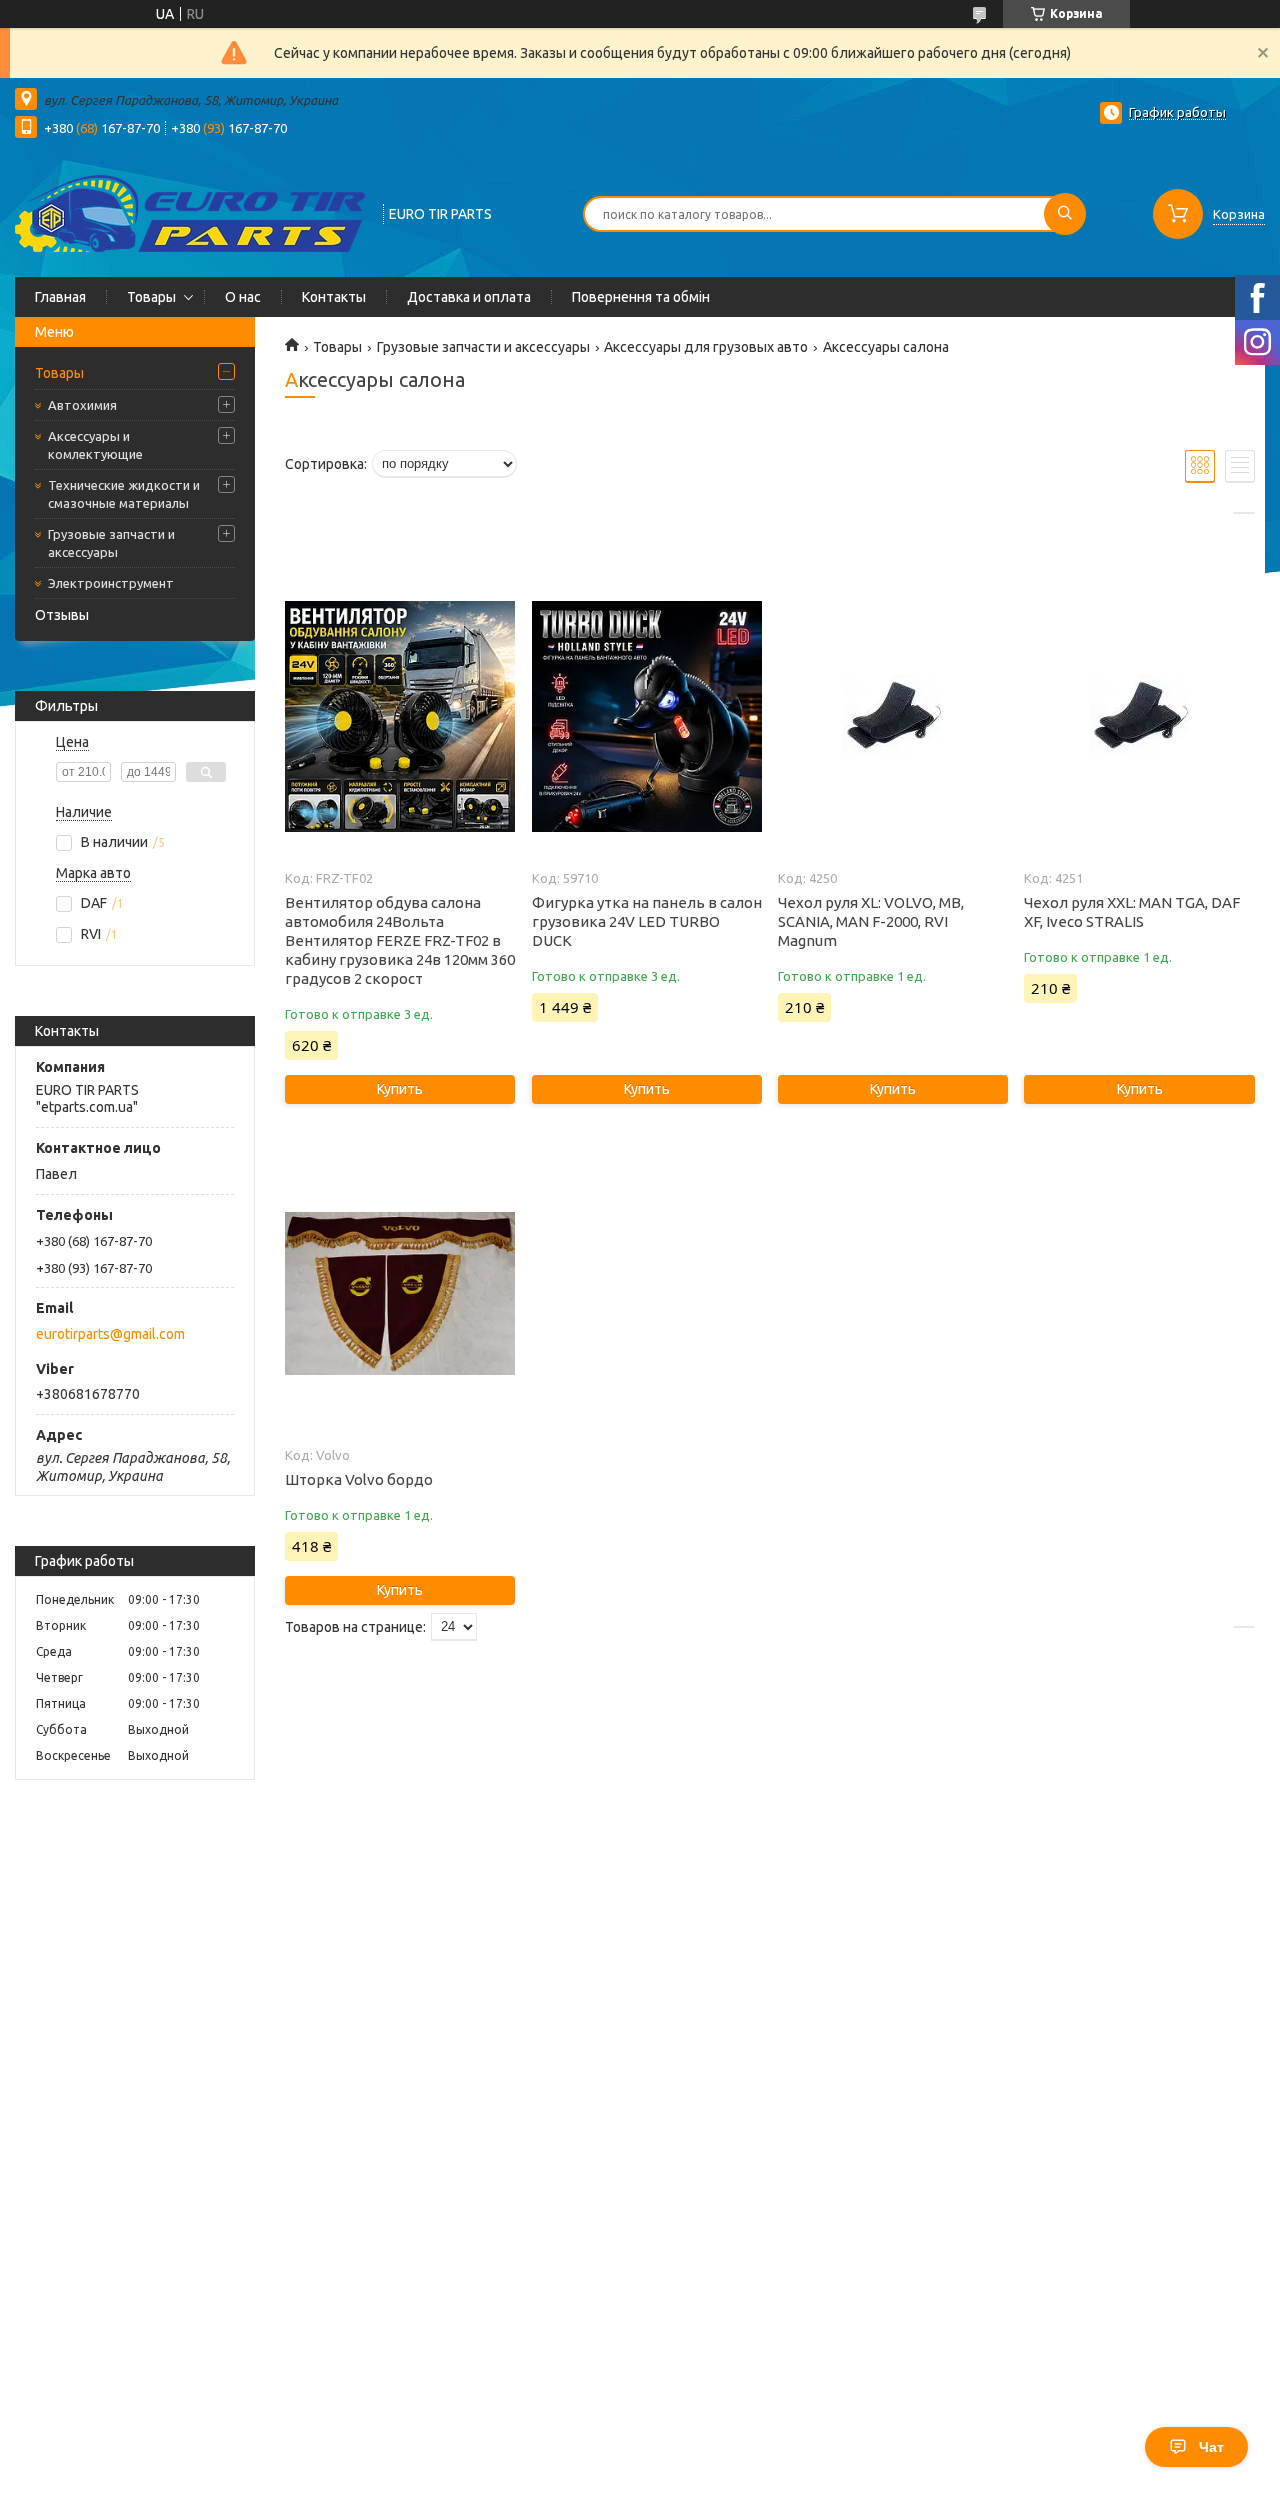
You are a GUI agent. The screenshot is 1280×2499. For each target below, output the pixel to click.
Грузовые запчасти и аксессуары (111, 543)
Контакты (334, 297)
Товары (151, 297)
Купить (400, 1089)
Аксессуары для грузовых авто (706, 347)
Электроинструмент (111, 583)
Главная (60, 297)
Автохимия (82, 405)
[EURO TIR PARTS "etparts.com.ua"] (190, 212)
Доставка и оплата (469, 297)
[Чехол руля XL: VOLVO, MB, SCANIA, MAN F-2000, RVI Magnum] (893, 717)
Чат (1211, 2447)
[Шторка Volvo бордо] (400, 1294)
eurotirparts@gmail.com (110, 1334)
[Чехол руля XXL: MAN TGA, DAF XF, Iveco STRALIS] (1139, 717)
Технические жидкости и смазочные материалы (124, 494)
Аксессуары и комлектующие (95, 445)
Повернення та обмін (641, 297)
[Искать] (1065, 214)
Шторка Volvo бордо (359, 1479)
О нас (243, 297)
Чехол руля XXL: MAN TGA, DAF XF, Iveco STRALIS (1132, 912)
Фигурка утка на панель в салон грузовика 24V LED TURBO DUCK (647, 921)
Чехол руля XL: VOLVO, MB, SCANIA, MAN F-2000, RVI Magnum (871, 921)
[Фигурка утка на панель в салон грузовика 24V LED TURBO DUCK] (647, 717)
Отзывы (62, 615)
